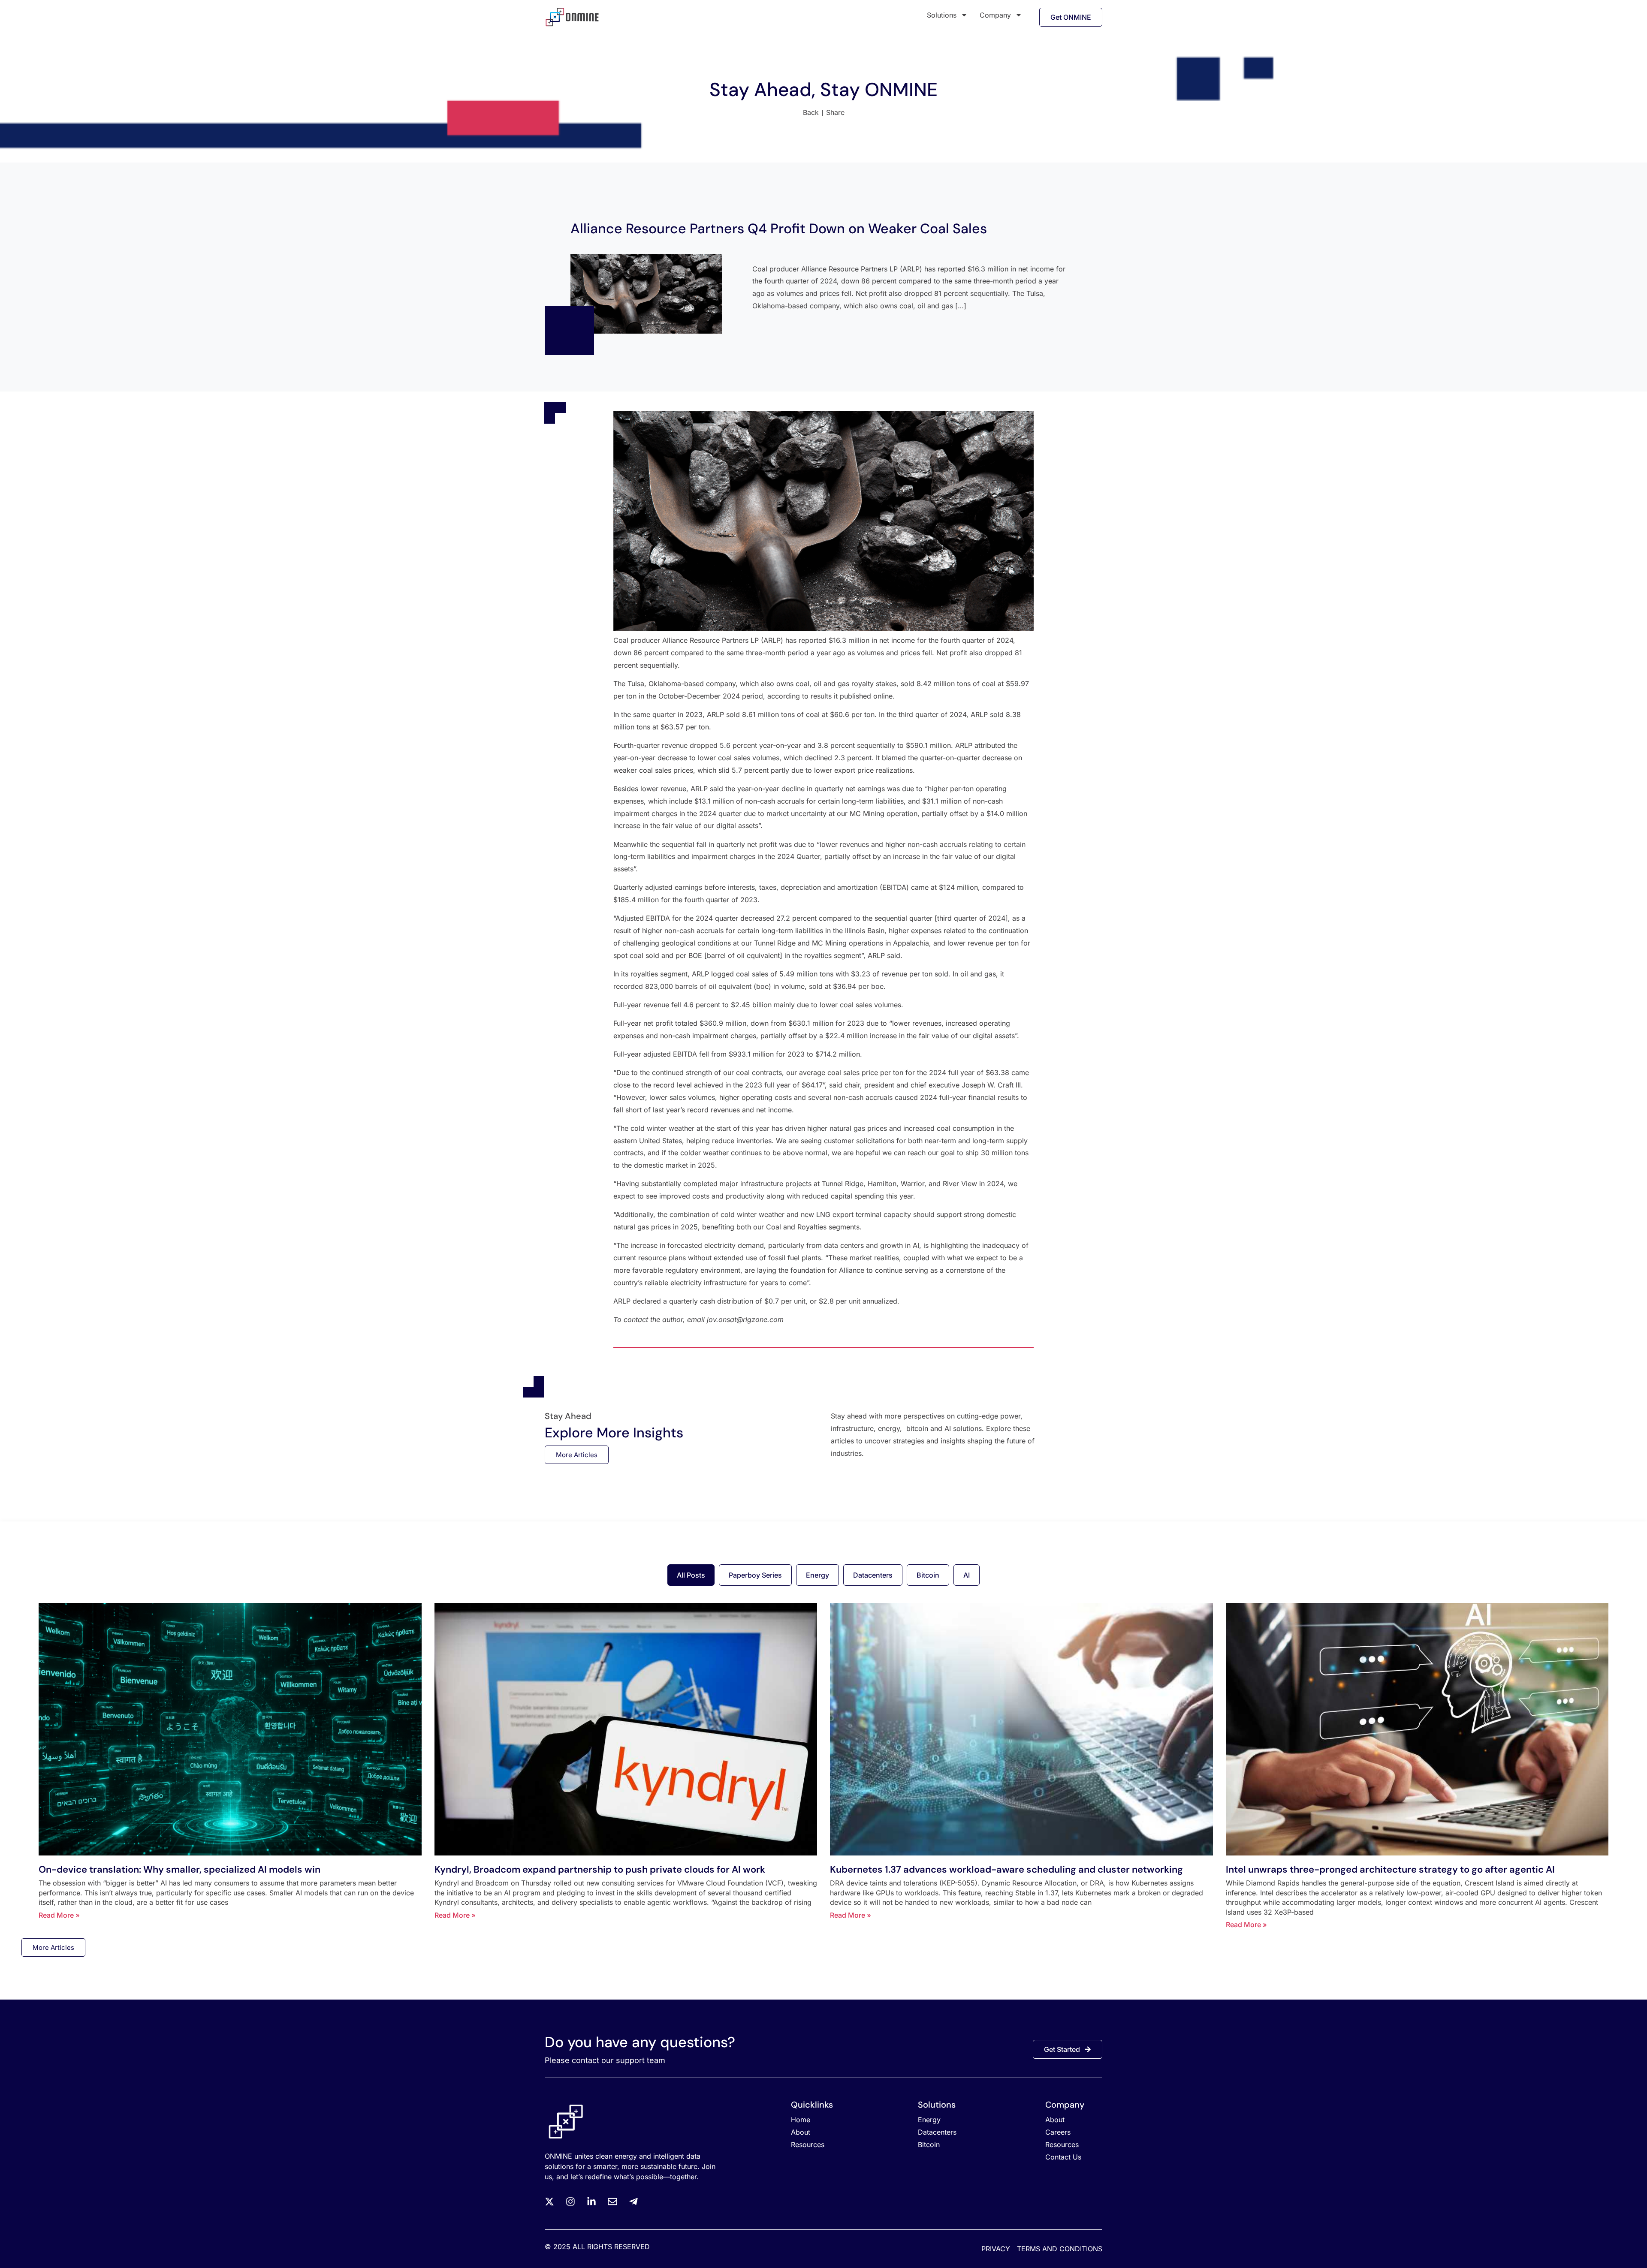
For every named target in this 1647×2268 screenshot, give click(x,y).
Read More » (59, 1915)
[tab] (691, 1575)
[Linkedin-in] (591, 2202)
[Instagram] (570, 2202)
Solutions (942, 15)
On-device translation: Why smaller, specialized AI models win (179, 1869)
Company (995, 15)
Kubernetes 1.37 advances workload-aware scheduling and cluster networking (1006, 1869)
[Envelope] (612, 2202)
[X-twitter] (549, 2202)
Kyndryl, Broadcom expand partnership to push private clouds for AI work (600, 1869)
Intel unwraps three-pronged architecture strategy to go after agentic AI (1390, 1869)
